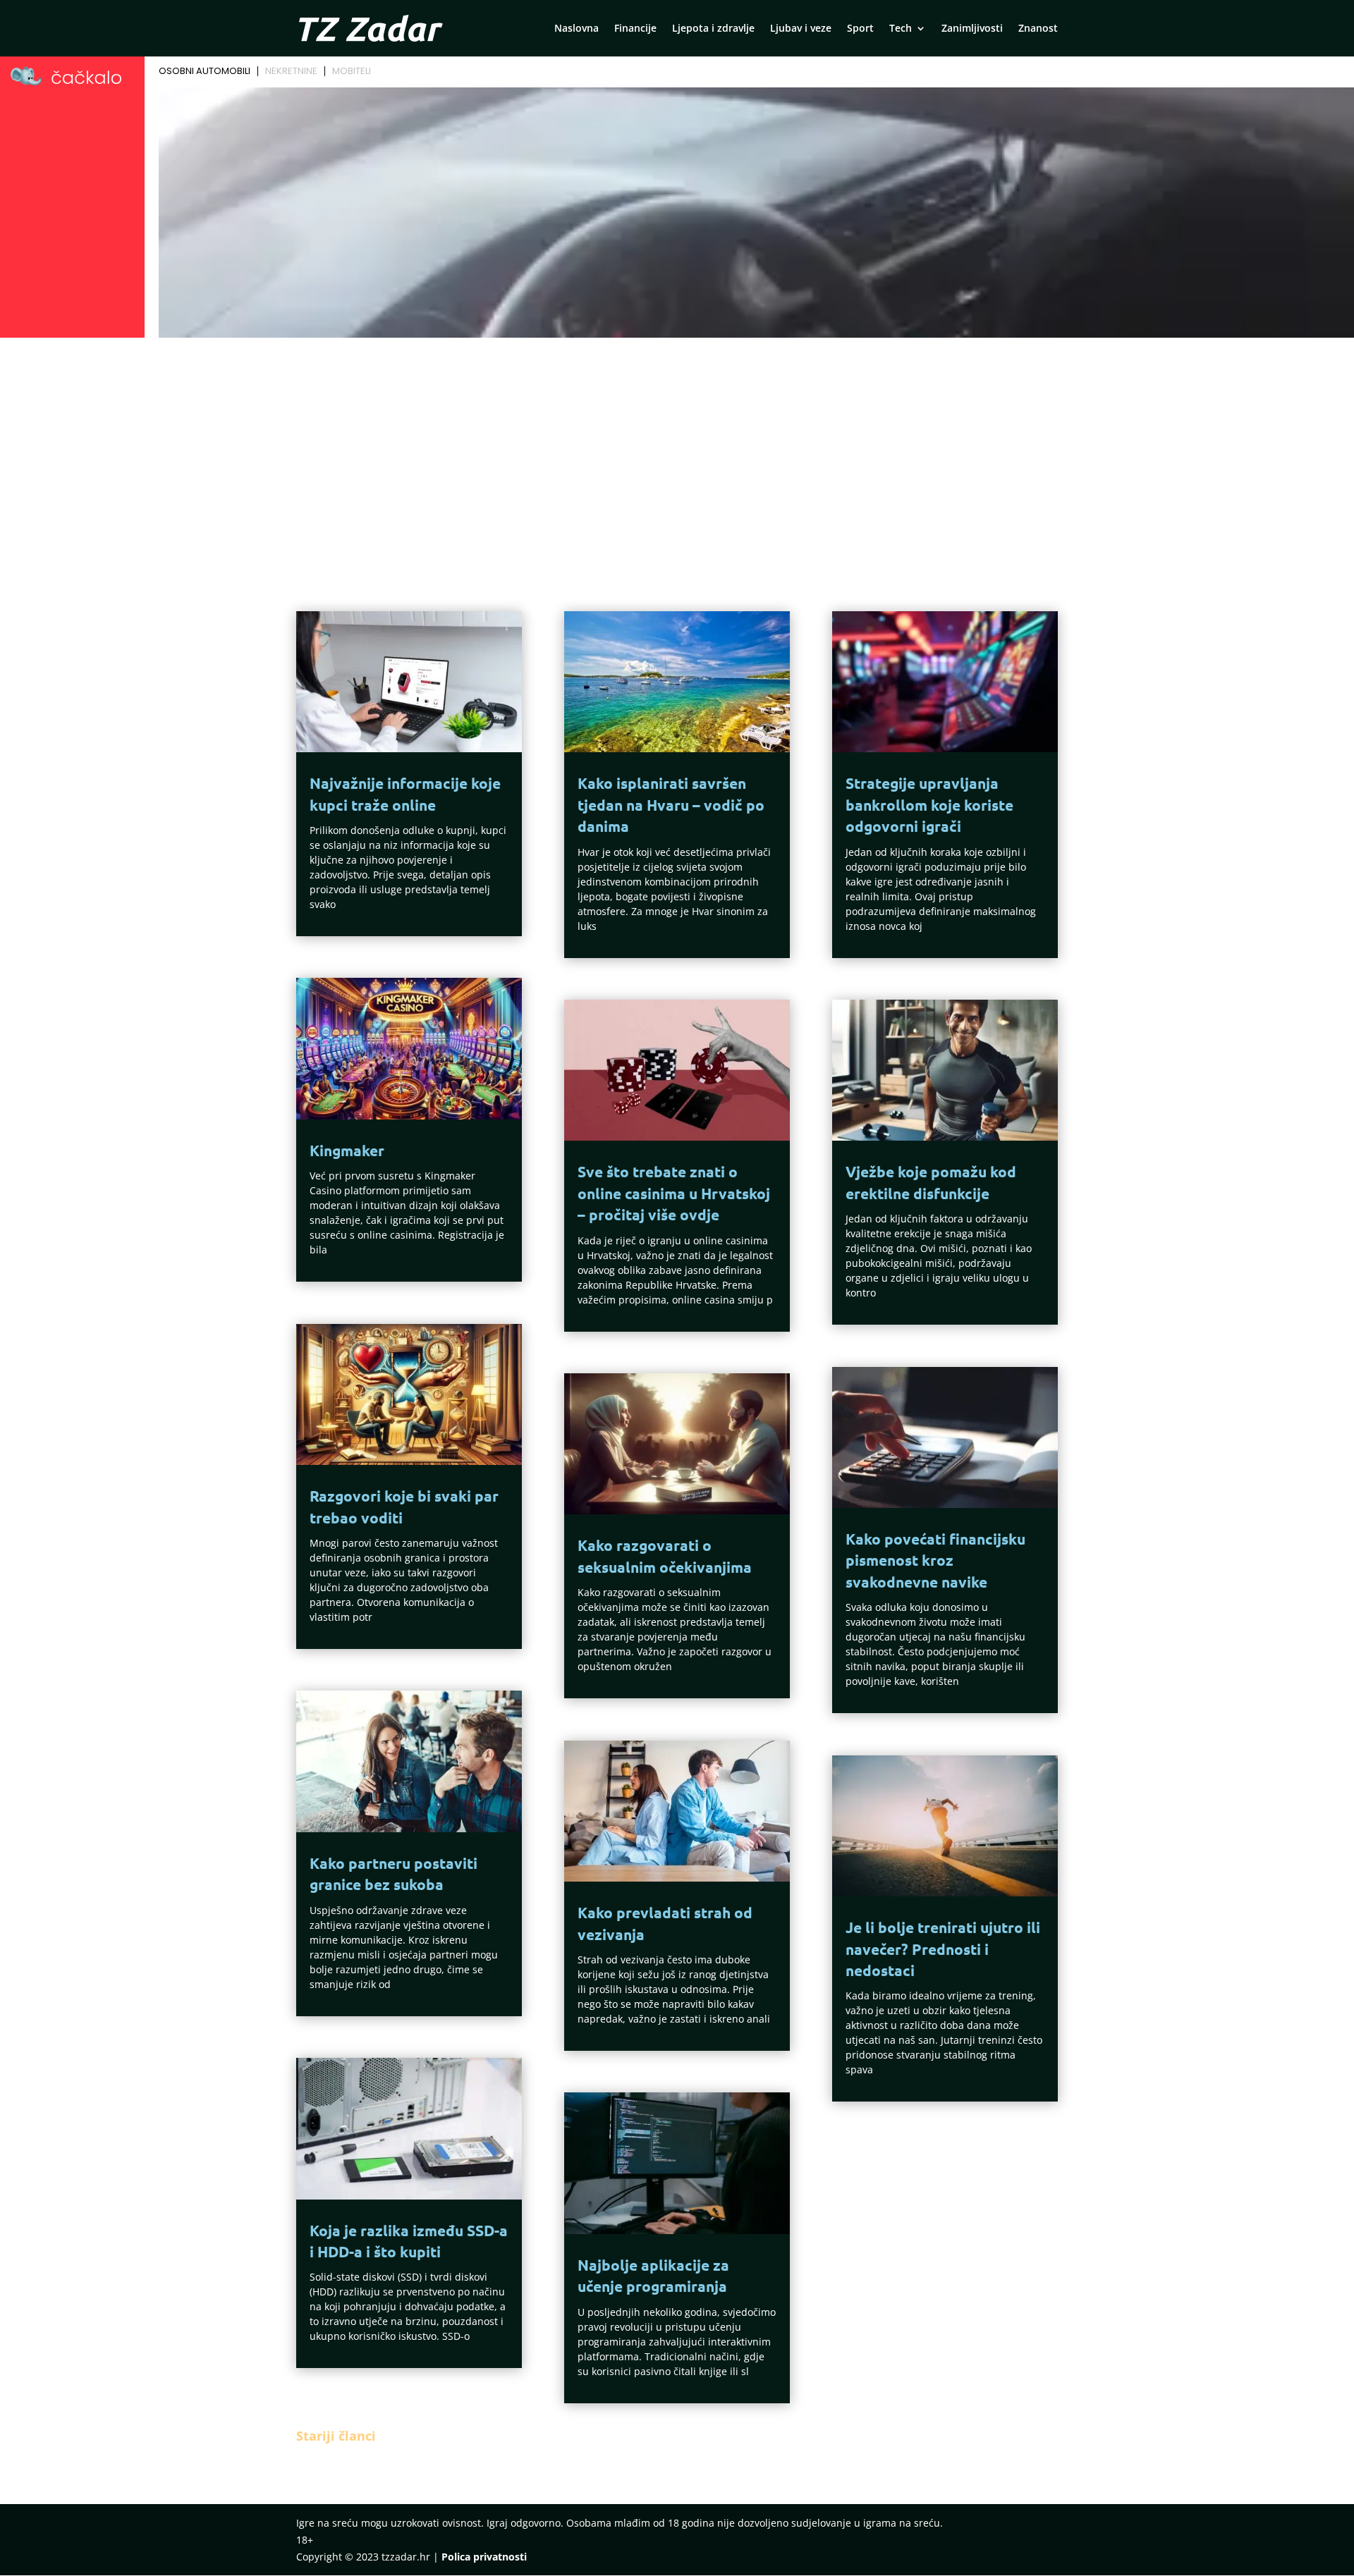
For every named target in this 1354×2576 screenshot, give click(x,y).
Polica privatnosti (484, 2557)
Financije (635, 29)
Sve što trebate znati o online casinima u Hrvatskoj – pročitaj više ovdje (674, 1193)
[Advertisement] (677, 448)
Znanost (1038, 29)
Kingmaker (347, 1150)
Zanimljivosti (972, 29)
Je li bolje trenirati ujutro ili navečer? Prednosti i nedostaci (943, 1949)
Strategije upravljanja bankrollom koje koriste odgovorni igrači (929, 804)
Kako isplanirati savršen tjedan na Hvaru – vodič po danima (671, 804)
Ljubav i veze (801, 29)
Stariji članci (336, 2436)
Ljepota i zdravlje (713, 29)
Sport (860, 29)
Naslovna (577, 29)
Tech (901, 29)
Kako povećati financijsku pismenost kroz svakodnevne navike (935, 1560)
